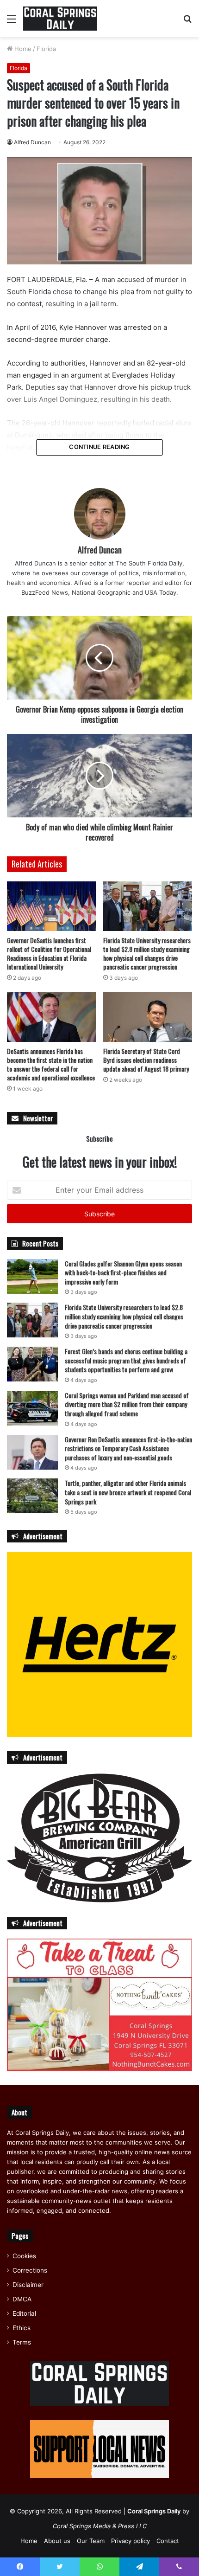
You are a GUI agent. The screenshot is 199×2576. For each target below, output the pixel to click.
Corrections (30, 2270)
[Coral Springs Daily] (60, 19)
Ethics (22, 2328)
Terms (22, 2342)
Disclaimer (28, 2285)
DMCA (22, 2299)
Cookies (24, 2256)
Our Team (91, 2541)
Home (22, 49)
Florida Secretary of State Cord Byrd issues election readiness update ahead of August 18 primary (146, 1060)
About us (57, 2541)
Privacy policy (131, 2541)
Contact (168, 2541)
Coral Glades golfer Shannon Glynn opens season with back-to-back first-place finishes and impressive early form (123, 1272)
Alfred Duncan (32, 142)
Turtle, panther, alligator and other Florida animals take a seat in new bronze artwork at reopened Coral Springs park (128, 1492)
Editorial (24, 2313)
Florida (46, 49)
